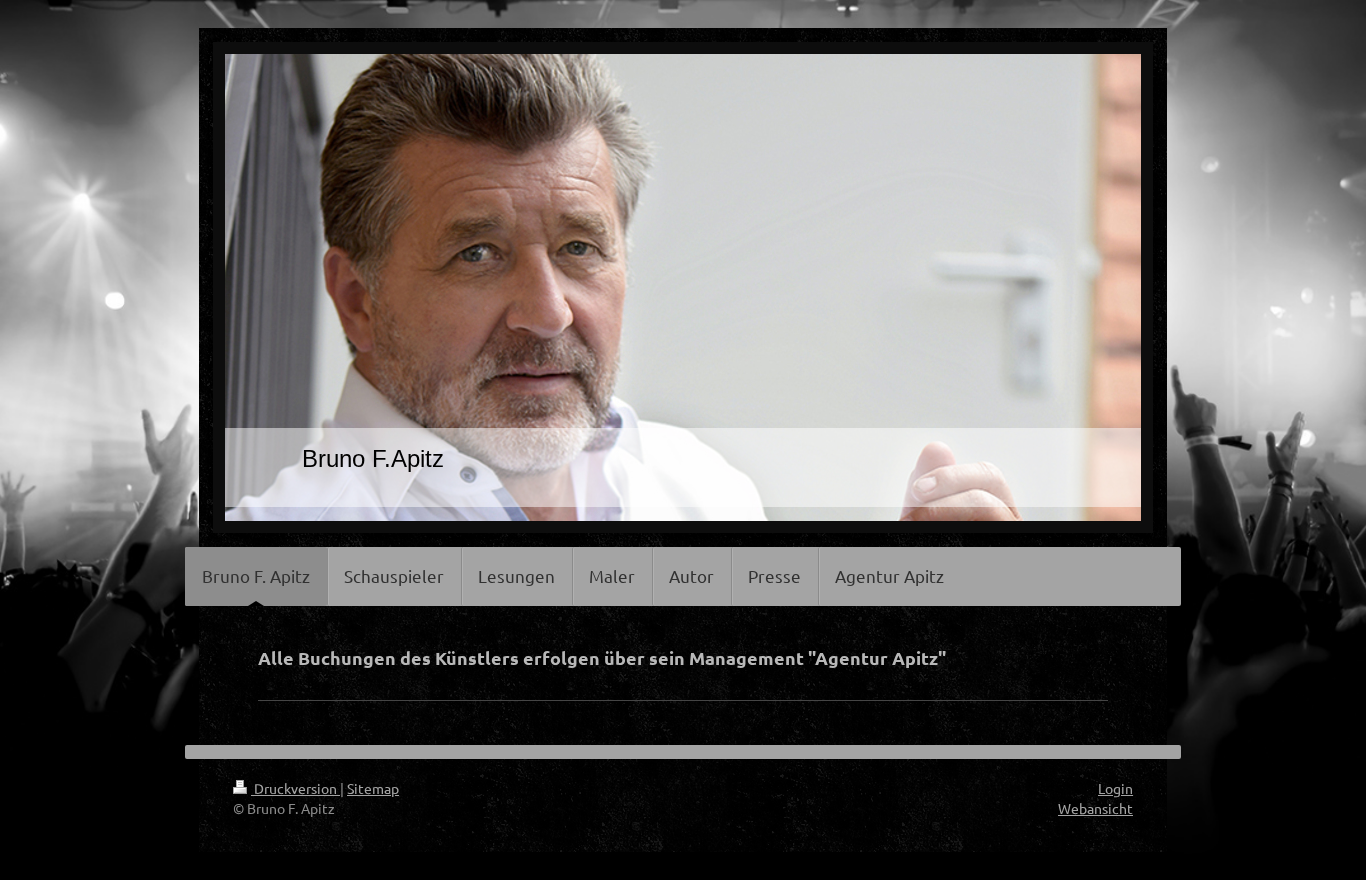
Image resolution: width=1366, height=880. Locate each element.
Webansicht (1095, 808)
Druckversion (295, 788)
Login (1115, 788)
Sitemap (373, 788)
